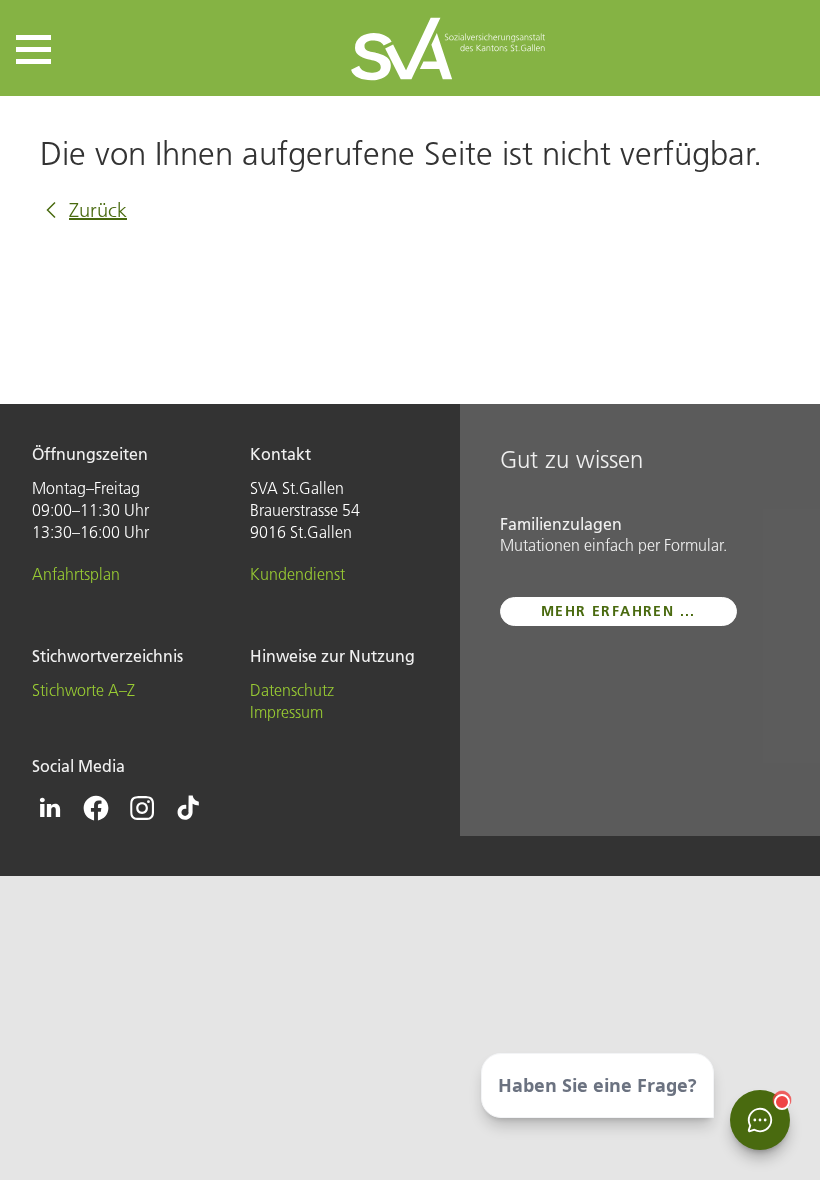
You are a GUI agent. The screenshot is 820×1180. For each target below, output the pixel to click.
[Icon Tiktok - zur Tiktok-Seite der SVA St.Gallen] (188, 808)
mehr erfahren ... (618, 611)
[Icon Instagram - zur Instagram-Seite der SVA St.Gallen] (142, 808)
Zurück (98, 210)
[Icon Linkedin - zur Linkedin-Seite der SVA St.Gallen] (50, 808)
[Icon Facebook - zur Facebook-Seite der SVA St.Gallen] (96, 808)
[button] (33, 49)
